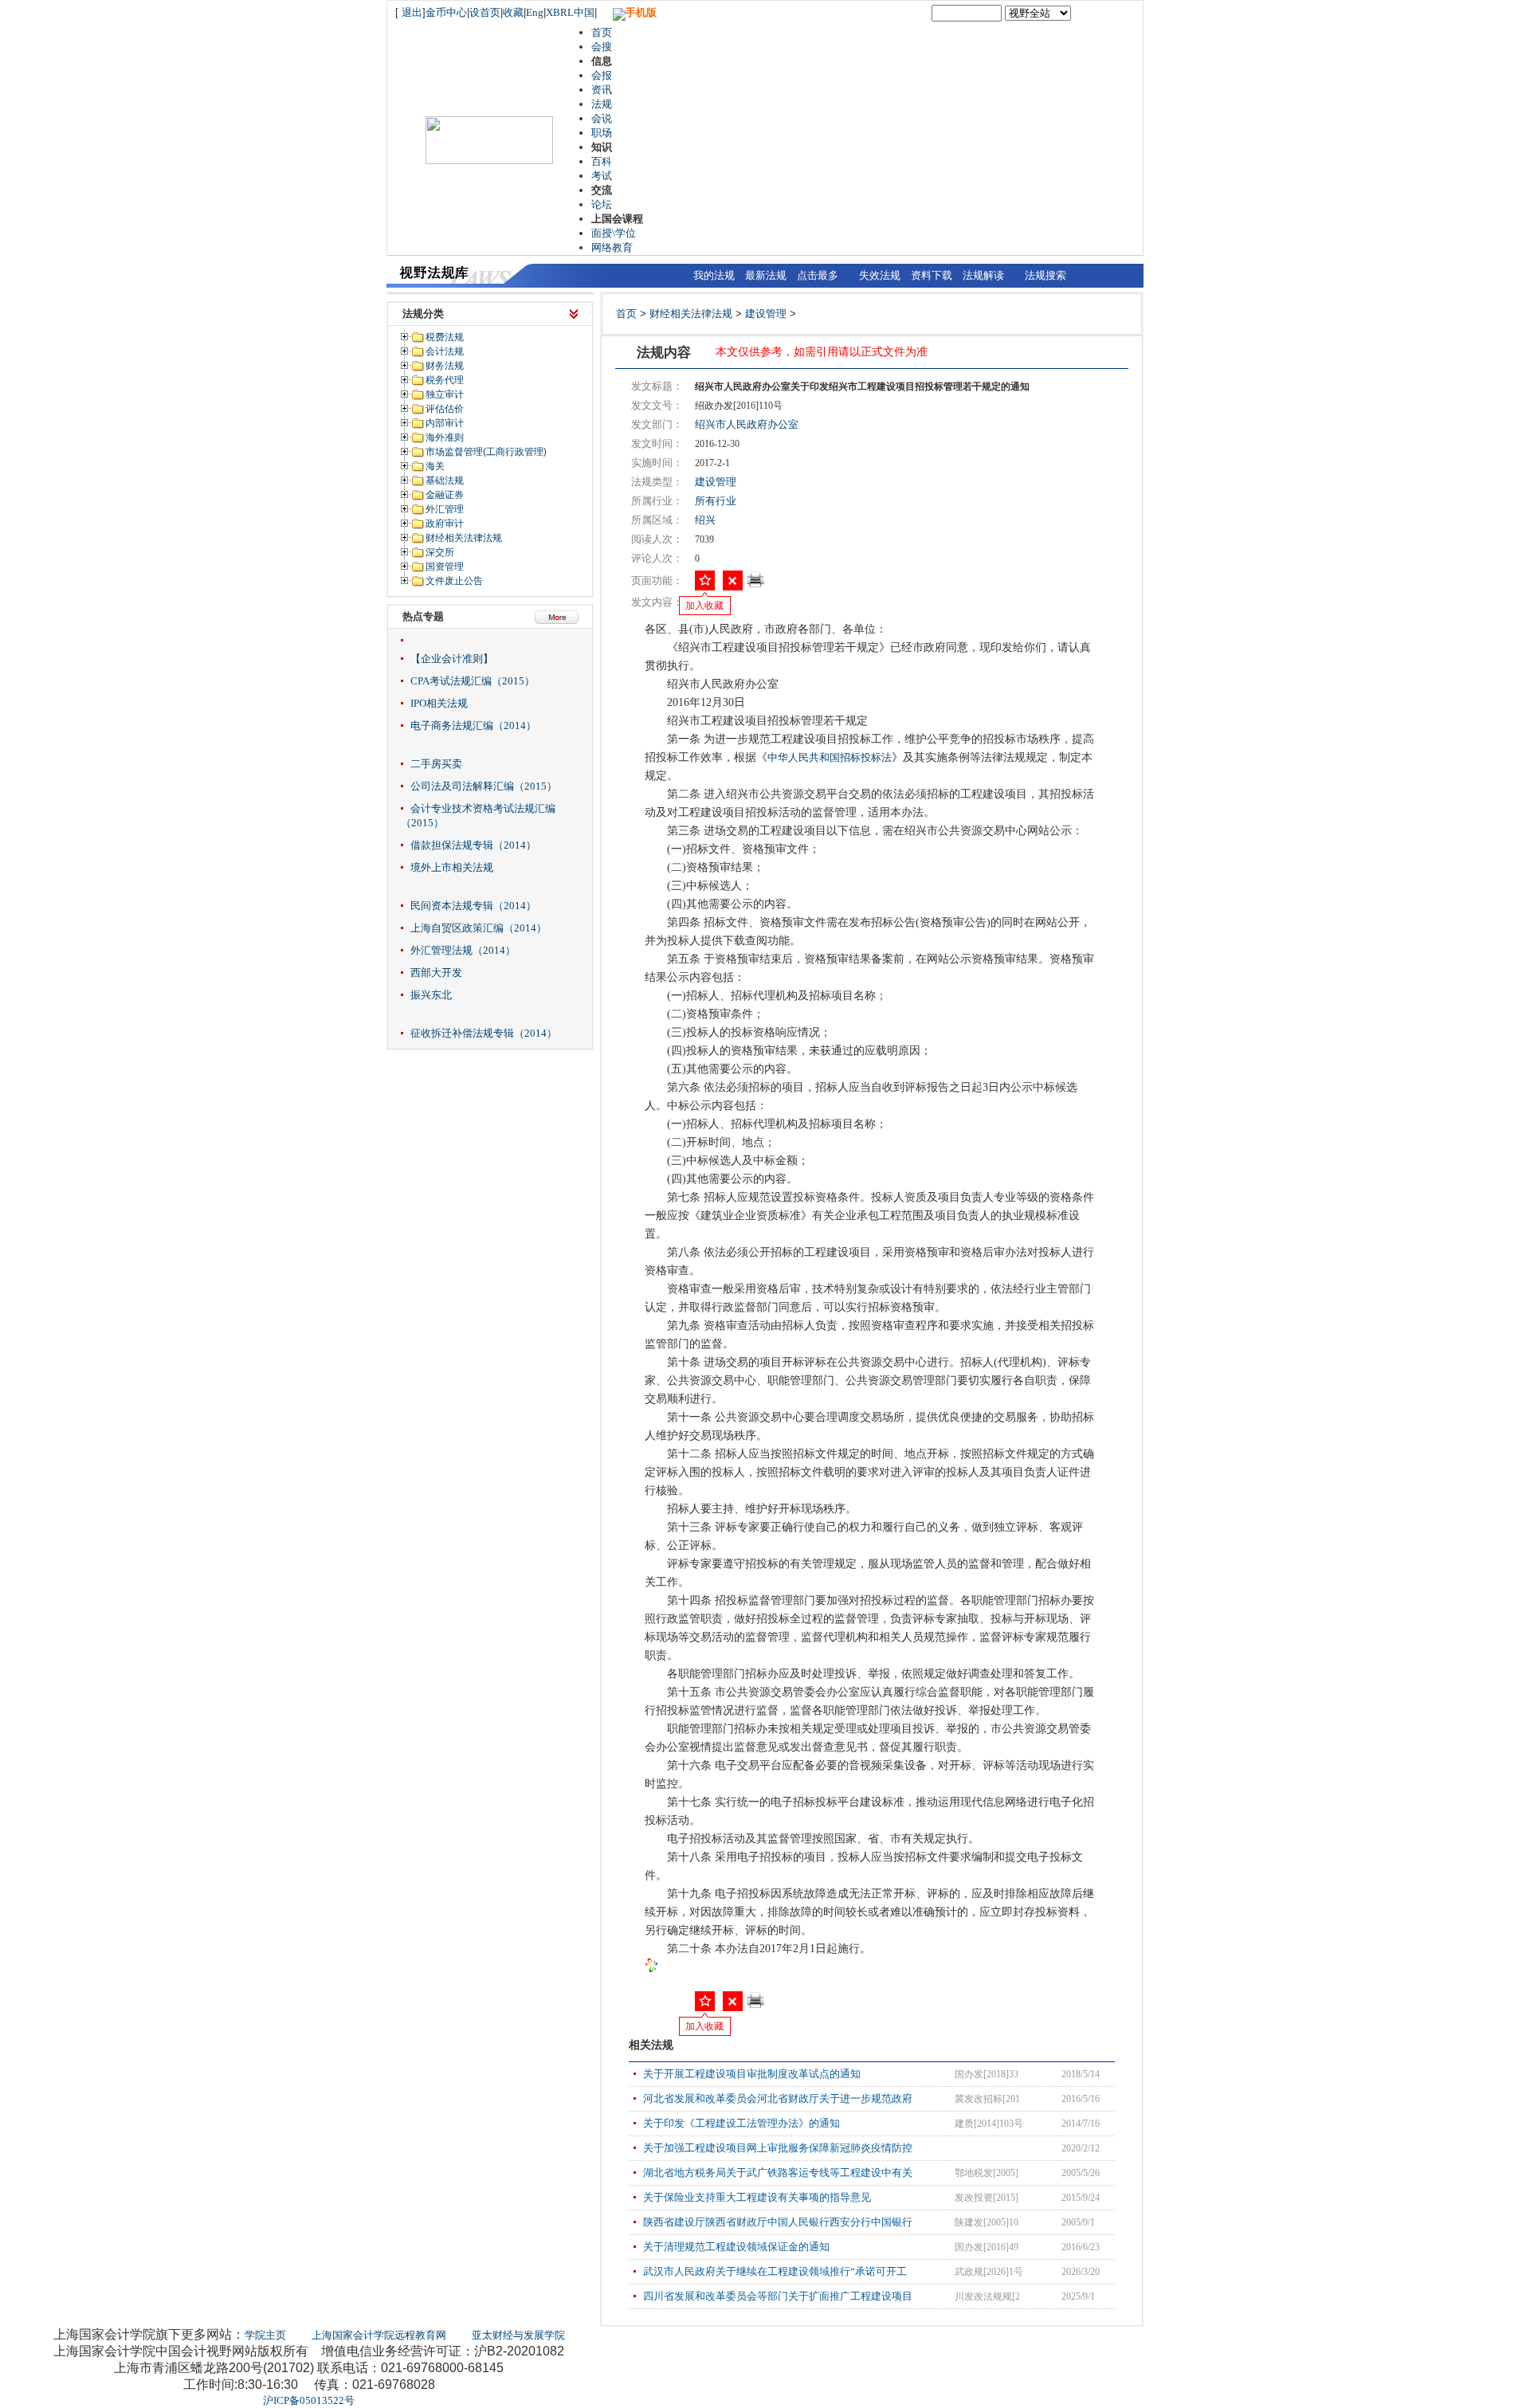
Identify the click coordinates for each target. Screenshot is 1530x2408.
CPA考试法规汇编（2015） (473, 681)
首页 (602, 32)
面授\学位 (614, 233)
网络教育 (612, 247)
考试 (602, 176)
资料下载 (932, 275)
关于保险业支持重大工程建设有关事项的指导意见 (757, 2197)
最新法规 (766, 275)
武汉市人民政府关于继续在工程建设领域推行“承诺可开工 (775, 2271)
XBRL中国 (570, 12)
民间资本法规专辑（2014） (473, 906)
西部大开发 (436, 973)
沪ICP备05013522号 (309, 2400)
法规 (602, 104)
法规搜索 (1045, 275)
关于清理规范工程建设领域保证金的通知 (736, 2247)
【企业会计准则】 (452, 659)
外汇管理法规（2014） (463, 950)
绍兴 (705, 520)
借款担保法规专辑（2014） (473, 845)
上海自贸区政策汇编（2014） (479, 928)
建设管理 (766, 314)
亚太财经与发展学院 (518, 2335)
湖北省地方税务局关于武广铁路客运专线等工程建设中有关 (778, 2173)
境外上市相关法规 (452, 867)
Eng (535, 12)
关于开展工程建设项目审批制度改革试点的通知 (752, 2074)
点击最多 (818, 275)
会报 (602, 75)
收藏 (513, 12)
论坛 (602, 204)
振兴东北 (431, 995)
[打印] (755, 584)
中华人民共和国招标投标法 (830, 757)
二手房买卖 (436, 764)
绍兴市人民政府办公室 (747, 424)
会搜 (602, 47)
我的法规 (714, 275)
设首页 (485, 12)
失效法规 (880, 275)
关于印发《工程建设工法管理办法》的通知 (741, 2123)
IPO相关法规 (439, 703)
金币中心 (446, 12)
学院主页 (265, 2335)
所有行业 (716, 501)
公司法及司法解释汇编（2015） (484, 786)
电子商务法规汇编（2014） (473, 726)
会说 (602, 118)
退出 (412, 12)
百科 (602, 161)
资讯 (602, 90)
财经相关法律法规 (691, 314)
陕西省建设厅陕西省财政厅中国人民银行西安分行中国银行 (778, 2222)
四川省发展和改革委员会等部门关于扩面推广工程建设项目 (778, 2296)
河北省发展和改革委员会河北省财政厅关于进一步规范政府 (778, 2098)
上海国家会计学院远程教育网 (379, 2335)
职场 (602, 133)
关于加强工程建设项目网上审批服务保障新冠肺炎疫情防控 (778, 2148)
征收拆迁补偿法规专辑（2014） (484, 1033)
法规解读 (983, 275)
